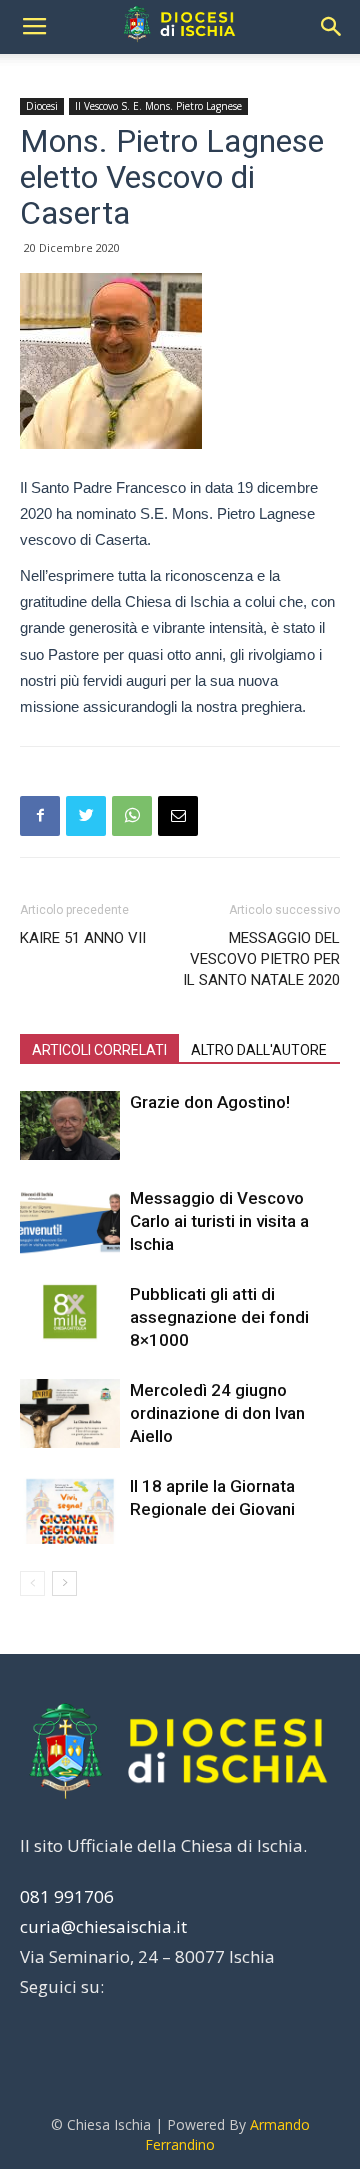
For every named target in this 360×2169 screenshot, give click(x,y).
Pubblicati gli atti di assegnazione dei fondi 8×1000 (219, 1317)
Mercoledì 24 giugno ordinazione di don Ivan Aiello (217, 1413)
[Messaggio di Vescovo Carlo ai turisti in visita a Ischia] (70, 1221)
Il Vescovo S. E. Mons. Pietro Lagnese (158, 106)
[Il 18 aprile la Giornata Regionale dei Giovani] (70, 1509)
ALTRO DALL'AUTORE (259, 1050)
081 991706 (67, 1896)
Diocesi (42, 106)
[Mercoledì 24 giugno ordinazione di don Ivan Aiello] (70, 1413)
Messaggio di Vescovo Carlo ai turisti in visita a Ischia (219, 1221)
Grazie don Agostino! (210, 1102)
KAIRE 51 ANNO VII (83, 938)
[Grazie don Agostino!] (70, 1125)
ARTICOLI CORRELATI (99, 1050)
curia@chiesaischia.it (103, 1926)
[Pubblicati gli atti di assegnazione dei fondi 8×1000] (70, 1317)
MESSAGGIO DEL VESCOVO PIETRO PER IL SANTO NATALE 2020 (261, 959)
